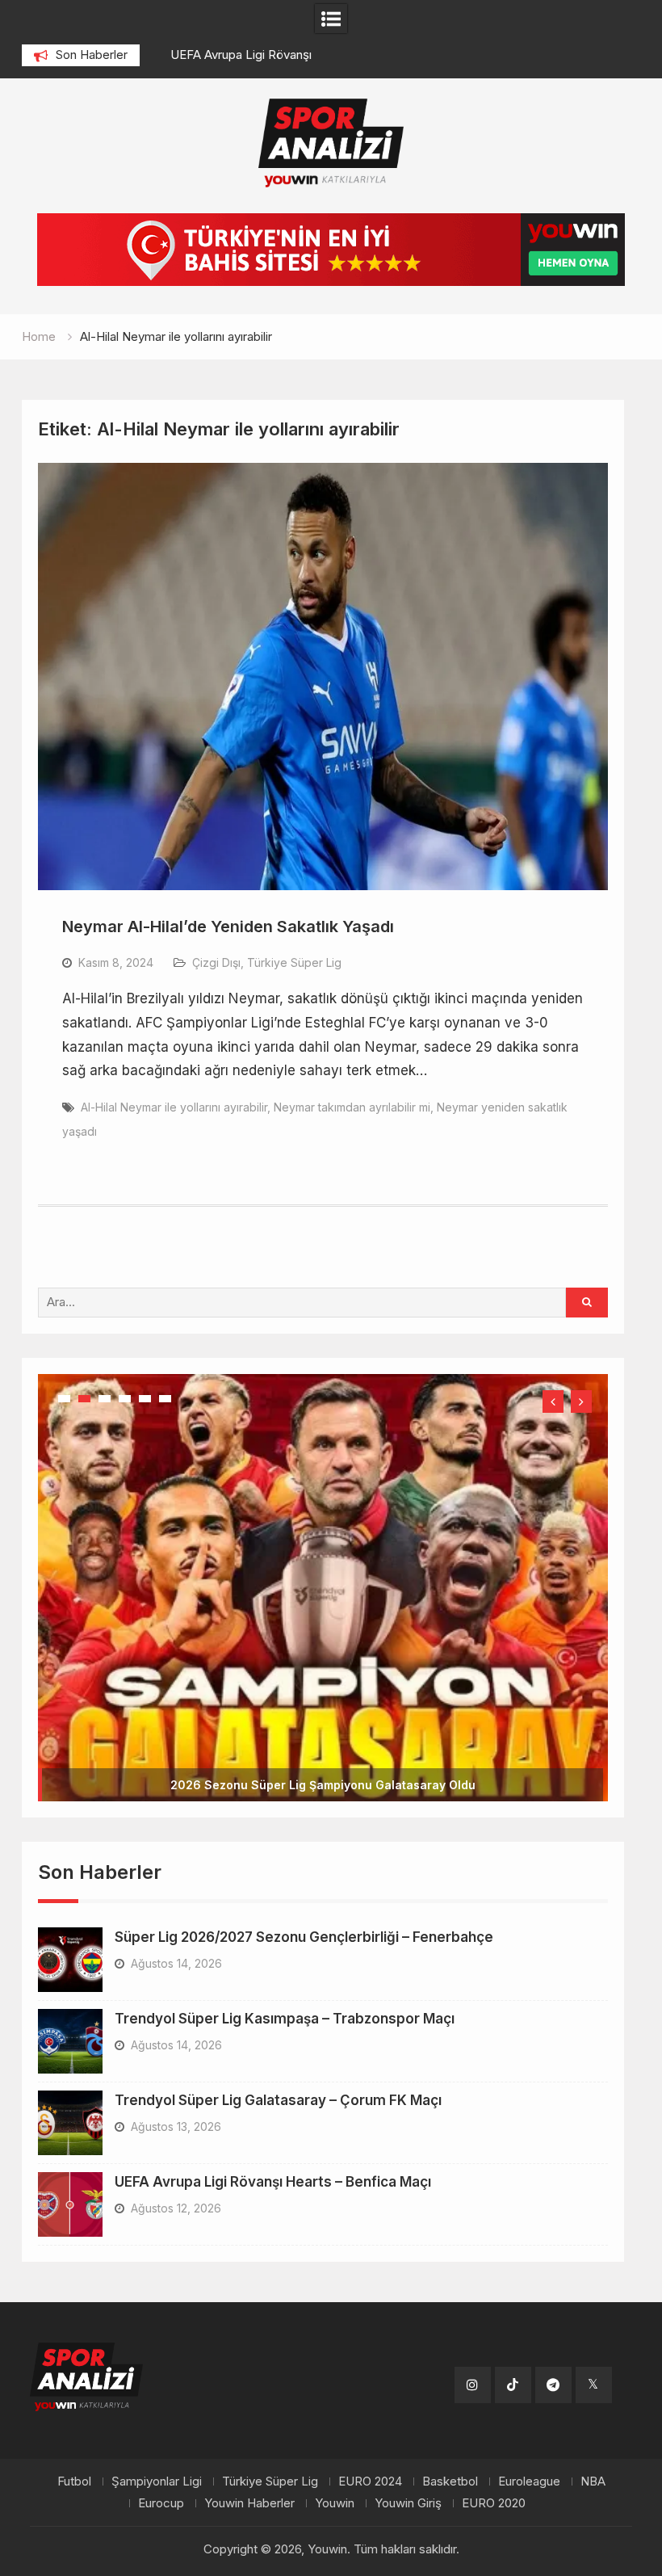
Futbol (74, 2358)
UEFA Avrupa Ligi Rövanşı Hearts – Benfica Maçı (273, 2057)
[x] (594, 2261)
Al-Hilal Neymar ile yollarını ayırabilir (174, 1107)
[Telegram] (553, 2261)
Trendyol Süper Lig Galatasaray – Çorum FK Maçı (278, 1976)
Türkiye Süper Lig (294, 962)
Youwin (335, 2379)
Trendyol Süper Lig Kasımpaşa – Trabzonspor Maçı (285, 1894)
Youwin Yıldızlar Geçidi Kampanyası (323, 1660)
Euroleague (529, 2358)
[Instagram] (473, 2261)
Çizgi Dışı (216, 962)
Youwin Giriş (408, 2379)
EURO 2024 (370, 2358)
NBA (593, 2358)
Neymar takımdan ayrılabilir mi (352, 1107)
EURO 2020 (494, 2379)
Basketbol (450, 2358)
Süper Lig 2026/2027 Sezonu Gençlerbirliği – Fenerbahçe (304, 1813)
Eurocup (161, 2379)
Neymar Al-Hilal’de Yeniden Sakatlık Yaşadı (228, 927)
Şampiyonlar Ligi (157, 2358)
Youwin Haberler (249, 2379)
